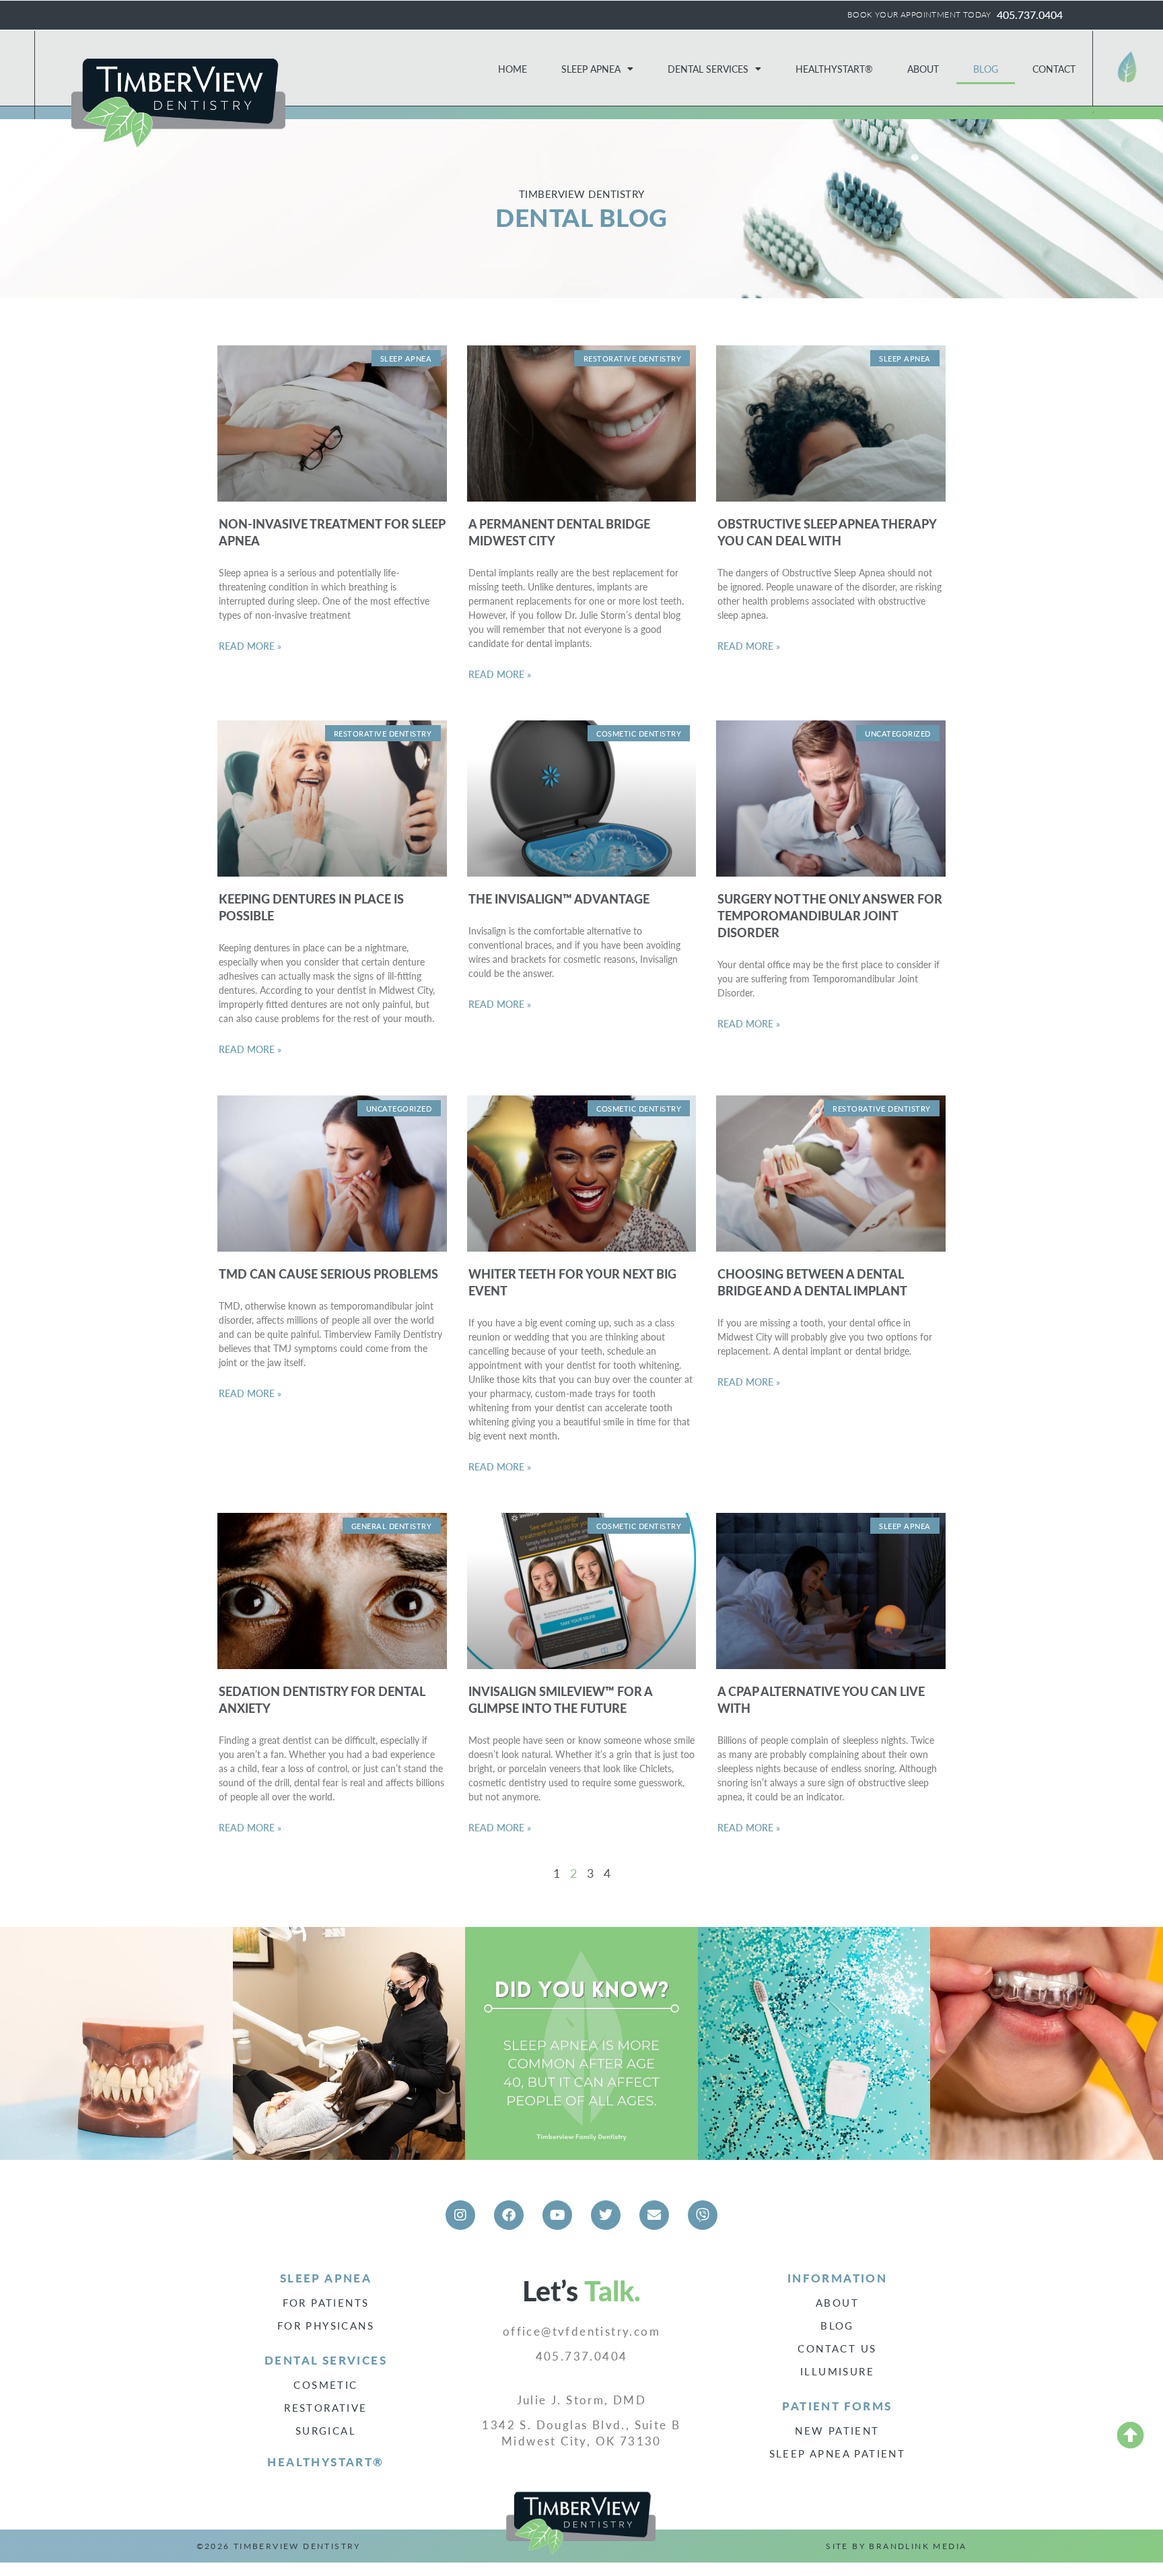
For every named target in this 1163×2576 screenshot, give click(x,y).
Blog (986, 69)
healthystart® (325, 2462)
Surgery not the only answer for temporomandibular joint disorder (830, 915)
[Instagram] (460, 2215)
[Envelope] (654, 2215)
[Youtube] (557, 2215)
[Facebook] (509, 2215)
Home (513, 69)
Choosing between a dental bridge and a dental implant (812, 1282)
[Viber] (703, 2215)
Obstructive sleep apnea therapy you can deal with (827, 532)
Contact (1054, 69)
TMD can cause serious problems (328, 1274)
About (923, 69)
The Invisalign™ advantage (559, 899)
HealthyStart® (834, 69)
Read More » (250, 646)
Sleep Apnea (591, 69)
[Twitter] (606, 2215)
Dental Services (708, 69)
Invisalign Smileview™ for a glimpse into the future (560, 1699)
